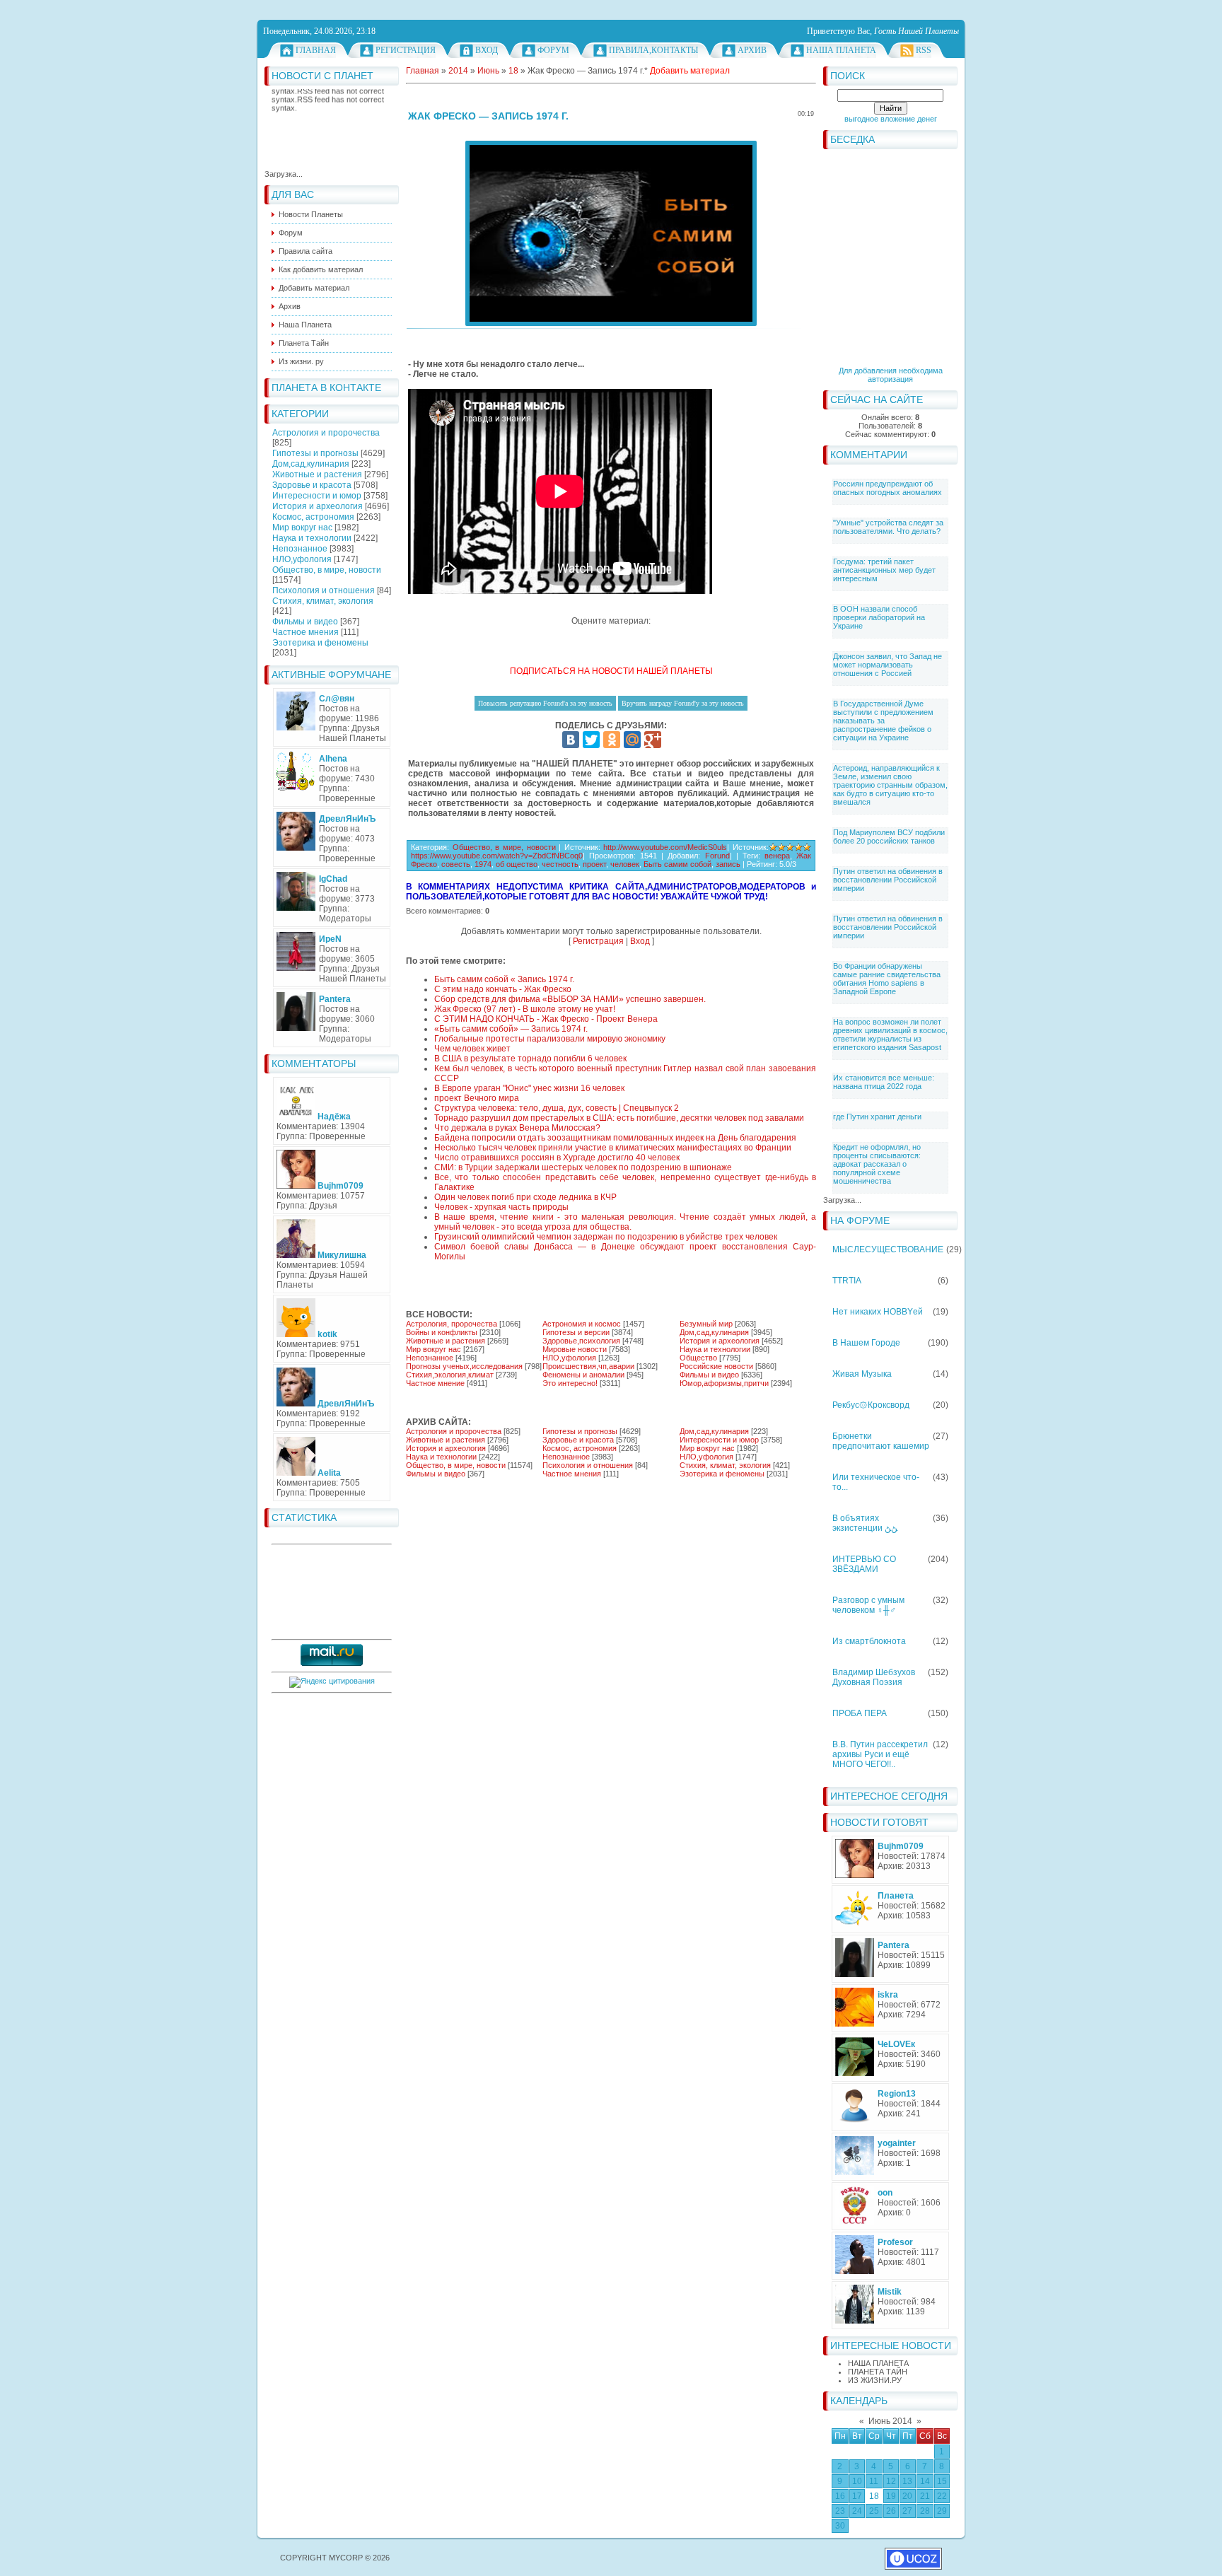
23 (840, 2511)
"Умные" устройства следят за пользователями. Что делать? (888, 527)
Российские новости (716, 1366)
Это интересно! (570, 1383)
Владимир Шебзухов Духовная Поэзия (874, 1677)
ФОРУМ (553, 50)
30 (840, 2526)
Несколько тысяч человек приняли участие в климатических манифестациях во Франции (613, 1148)
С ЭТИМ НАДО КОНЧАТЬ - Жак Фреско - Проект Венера (546, 1019)
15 (942, 2481)
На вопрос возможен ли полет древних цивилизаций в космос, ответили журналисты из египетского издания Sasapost (890, 1035)
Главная (316, 50)
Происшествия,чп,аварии (588, 1366)
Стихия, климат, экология (323, 601)
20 (907, 2496)
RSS (924, 50)
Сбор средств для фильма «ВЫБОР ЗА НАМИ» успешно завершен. (570, 999)
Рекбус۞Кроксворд (871, 1405)
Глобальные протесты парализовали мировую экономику (550, 1039)
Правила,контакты (653, 50)
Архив (752, 50)
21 (925, 2496)
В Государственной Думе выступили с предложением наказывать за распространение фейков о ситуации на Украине (883, 721)
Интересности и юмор (317, 496)
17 (857, 2496)
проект (594, 864)
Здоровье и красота (312, 485)
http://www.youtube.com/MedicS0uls (665, 847)
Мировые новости (575, 1349)
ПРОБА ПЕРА (860, 1713)
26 (891, 2511)
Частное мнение (435, 1383)
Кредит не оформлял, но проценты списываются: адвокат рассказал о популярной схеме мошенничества (877, 1164)
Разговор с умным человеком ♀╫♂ (868, 1605)
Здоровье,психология (581, 1341)
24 (857, 2511)
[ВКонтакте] (571, 740)
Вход (487, 50)
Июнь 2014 (890, 2421)
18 (874, 2496)
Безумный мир (706, 1324)
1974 (483, 864)
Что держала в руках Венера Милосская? (517, 1128)
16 (840, 2496)
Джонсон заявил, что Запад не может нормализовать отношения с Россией (888, 665)
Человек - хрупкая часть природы (501, 1207)
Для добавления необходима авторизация (891, 375)
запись (728, 864)
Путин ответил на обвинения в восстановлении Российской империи (888, 880)
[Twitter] (591, 740)
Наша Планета (841, 50)
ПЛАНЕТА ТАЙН (878, 2372)
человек (625, 864)
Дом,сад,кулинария (311, 464)
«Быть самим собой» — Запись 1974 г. (511, 1029)
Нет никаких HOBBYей (878, 1312)
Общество (698, 1358)
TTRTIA (847, 1281)
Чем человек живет (472, 1049)
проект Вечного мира (477, 1098)
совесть (456, 864)
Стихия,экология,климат (450, 1375)
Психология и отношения (324, 590)
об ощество (517, 864)
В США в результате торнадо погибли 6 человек (530, 1059)
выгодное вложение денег (891, 119)
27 (907, 2511)
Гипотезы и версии (576, 1332)
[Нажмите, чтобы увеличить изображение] (611, 233)
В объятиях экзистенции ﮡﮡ (865, 1523)
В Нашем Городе (866, 1343)
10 (857, 2481)
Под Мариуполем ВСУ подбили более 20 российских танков (889, 837)
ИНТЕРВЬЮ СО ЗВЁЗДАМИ (864, 1564)
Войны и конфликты (442, 1332)
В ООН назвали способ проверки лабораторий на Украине (879, 617)
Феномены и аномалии (583, 1375)
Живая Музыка (862, 1374)
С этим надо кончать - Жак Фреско (503, 989)
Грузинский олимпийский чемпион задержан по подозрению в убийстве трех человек (606, 1237)
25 (874, 2511)
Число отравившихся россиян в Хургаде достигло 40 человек (557, 1158)
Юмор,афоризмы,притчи (724, 1383)
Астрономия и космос (582, 1324)
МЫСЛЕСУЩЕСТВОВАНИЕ (888, 1249)
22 (942, 2496)
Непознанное (300, 549)
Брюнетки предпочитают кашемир (881, 1441)
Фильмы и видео (305, 622)
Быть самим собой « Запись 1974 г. (504, 979)
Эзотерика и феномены (320, 643)
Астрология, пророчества (452, 1324)
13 (907, 2481)
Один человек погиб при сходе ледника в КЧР (525, 1197)
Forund (717, 856)
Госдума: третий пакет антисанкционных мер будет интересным (884, 570)
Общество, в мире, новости (327, 570)
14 (925, 2481)
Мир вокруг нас (302, 528)
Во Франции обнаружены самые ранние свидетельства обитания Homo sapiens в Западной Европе (887, 979)
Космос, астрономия (313, 517)
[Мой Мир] (632, 740)
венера (777, 856)
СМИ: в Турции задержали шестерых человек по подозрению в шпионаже (583, 1167)
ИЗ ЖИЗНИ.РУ (875, 2380)
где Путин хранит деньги (877, 1117)
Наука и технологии (312, 538)
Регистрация (406, 50)
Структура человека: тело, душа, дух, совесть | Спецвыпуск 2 (557, 1108)
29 (942, 2511)
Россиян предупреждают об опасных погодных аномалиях (888, 488)
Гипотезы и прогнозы (315, 453)
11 (874, 2481)
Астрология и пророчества (326, 433)
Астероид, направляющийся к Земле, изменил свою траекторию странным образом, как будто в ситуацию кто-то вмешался (890, 785)
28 (925, 2511)
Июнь (488, 71)
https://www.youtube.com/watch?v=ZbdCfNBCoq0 (497, 856)
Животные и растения (317, 474)
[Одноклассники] (612, 740)
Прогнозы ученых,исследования (464, 1366)
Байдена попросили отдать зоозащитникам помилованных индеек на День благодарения (615, 1138)
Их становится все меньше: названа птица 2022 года (884, 1082)
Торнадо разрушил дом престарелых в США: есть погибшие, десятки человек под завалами (619, 1118)
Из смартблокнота (869, 1641)
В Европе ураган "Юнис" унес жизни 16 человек (529, 1088)
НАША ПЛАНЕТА (878, 2363)
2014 (458, 71)
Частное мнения (305, 632)
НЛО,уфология (302, 559)
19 (891, 2496)
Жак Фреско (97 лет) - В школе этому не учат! (525, 1009)
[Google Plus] (653, 740)
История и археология (318, 506)
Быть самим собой (677, 864)
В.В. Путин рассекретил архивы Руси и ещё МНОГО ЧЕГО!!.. (880, 1754)
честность (560, 864)
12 (891, 2481)
